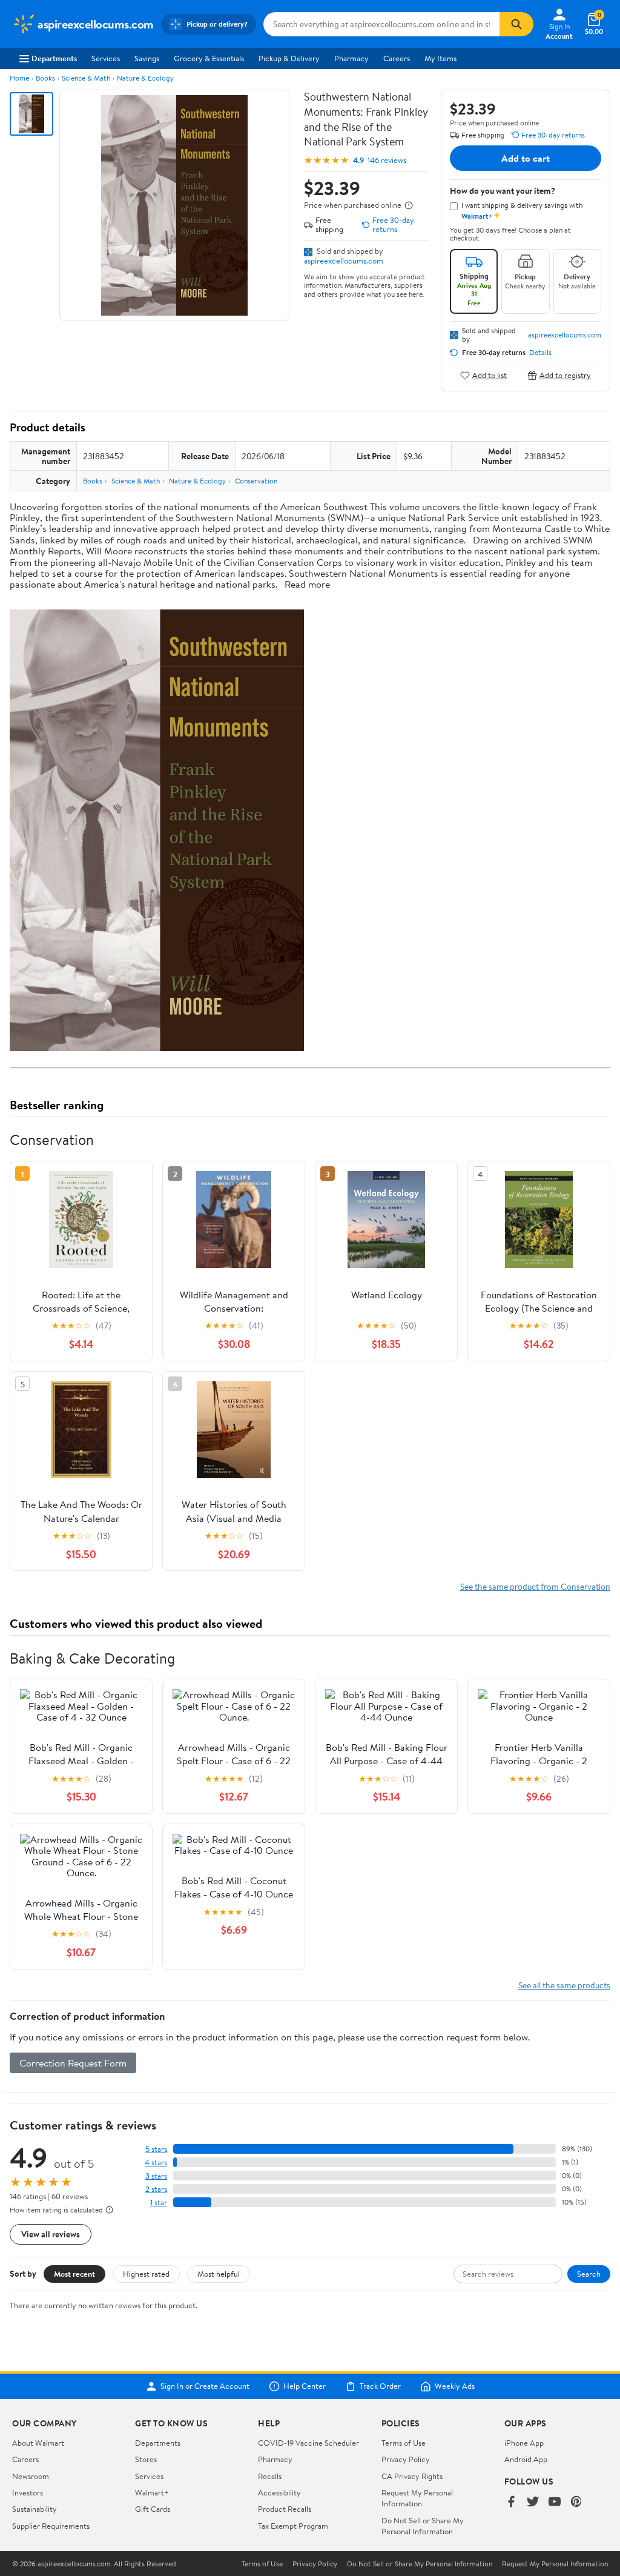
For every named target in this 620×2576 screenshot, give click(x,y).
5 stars (156, 2149)
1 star (159, 2203)
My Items (440, 58)
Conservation (256, 481)
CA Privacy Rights (412, 2476)
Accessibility (279, 2492)
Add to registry (565, 375)
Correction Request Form (73, 2063)
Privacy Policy (406, 2459)
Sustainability (35, 2509)
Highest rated (146, 2274)
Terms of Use (404, 2443)
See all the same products (564, 1985)
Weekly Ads (455, 2386)
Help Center (305, 2386)
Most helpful (219, 2274)
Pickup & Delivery (289, 58)
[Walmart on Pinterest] (576, 2502)
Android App (526, 2459)
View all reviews (51, 2234)
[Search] (516, 24)
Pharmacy (351, 58)
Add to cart (526, 158)
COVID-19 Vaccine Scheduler (308, 2443)
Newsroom (31, 2476)
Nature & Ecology (145, 78)
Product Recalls (285, 2509)
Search (589, 2274)
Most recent (74, 2274)
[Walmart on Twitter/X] (533, 2502)
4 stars (156, 2163)
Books (45, 78)
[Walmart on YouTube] (555, 2502)
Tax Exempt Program (293, 2526)
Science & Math (86, 78)
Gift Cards (153, 2509)
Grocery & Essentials (209, 58)
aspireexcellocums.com (344, 261)
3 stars (156, 2176)
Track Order (380, 2386)
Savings (147, 58)
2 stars (156, 2189)
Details (540, 353)
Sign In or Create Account (205, 2386)
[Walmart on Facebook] (511, 2502)
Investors (28, 2492)
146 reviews (387, 160)
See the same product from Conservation (535, 1586)
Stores (146, 2459)
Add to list (490, 375)
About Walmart (38, 2443)
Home (19, 78)
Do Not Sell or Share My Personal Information (423, 2526)
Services (106, 58)
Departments (54, 58)
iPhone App (524, 2443)
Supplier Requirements (51, 2526)
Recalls (270, 2476)
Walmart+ (152, 2492)
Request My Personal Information (417, 2498)
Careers (397, 58)
